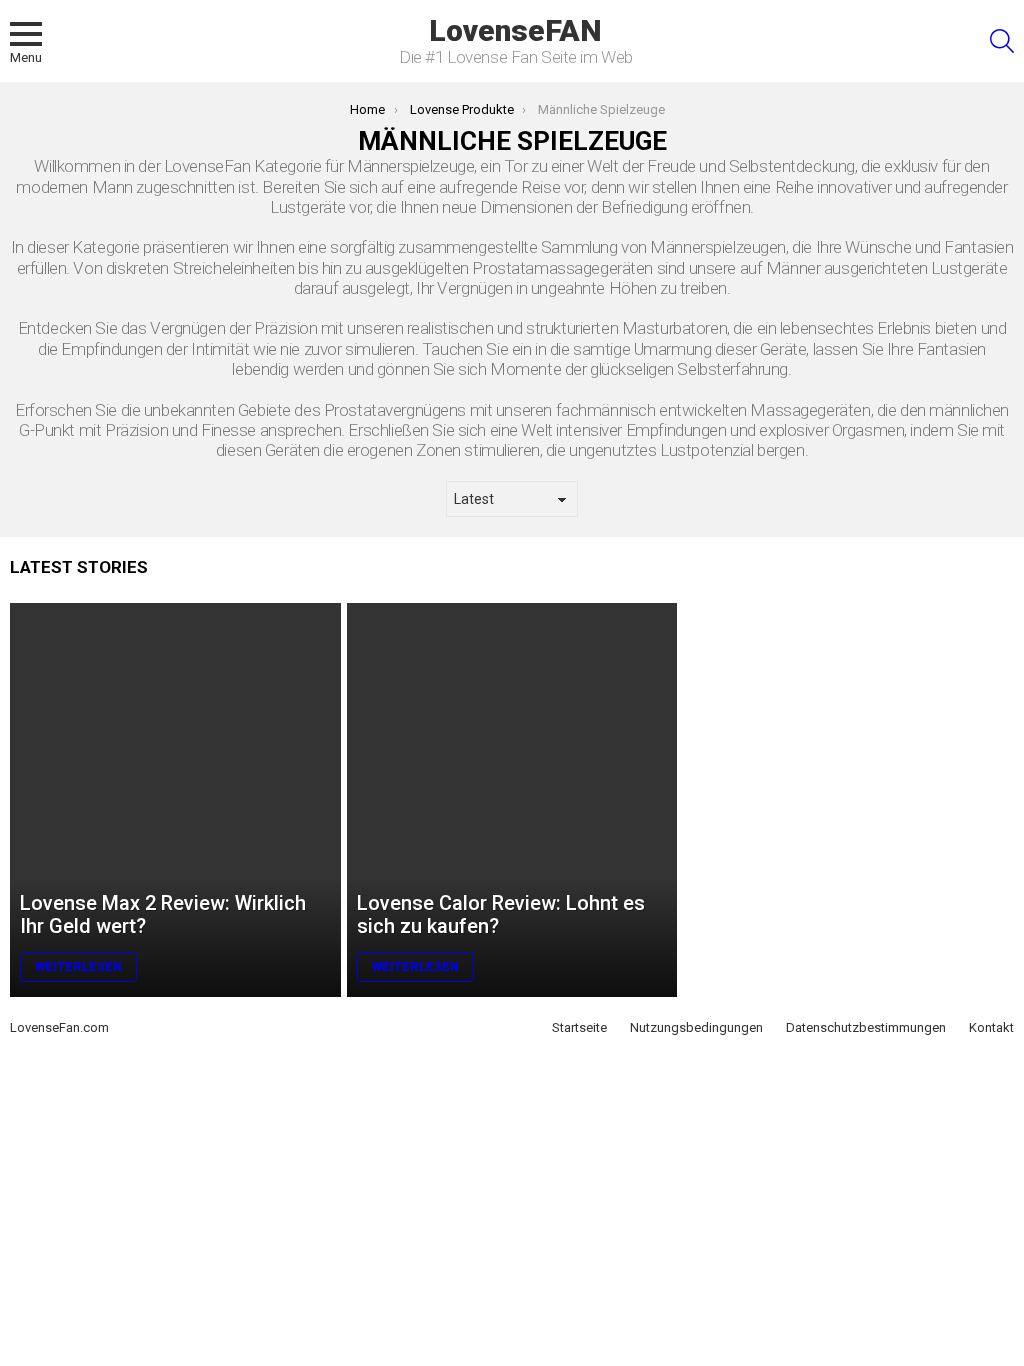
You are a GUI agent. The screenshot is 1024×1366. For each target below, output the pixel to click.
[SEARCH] (1002, 41)
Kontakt (991, 1027)
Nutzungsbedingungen (696, 1027)
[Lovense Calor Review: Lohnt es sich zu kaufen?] (512, 800)
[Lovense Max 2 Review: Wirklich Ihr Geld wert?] (175, 800)
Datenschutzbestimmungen (866, 1027)
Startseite (579, 1027)
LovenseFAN (515, 30)
